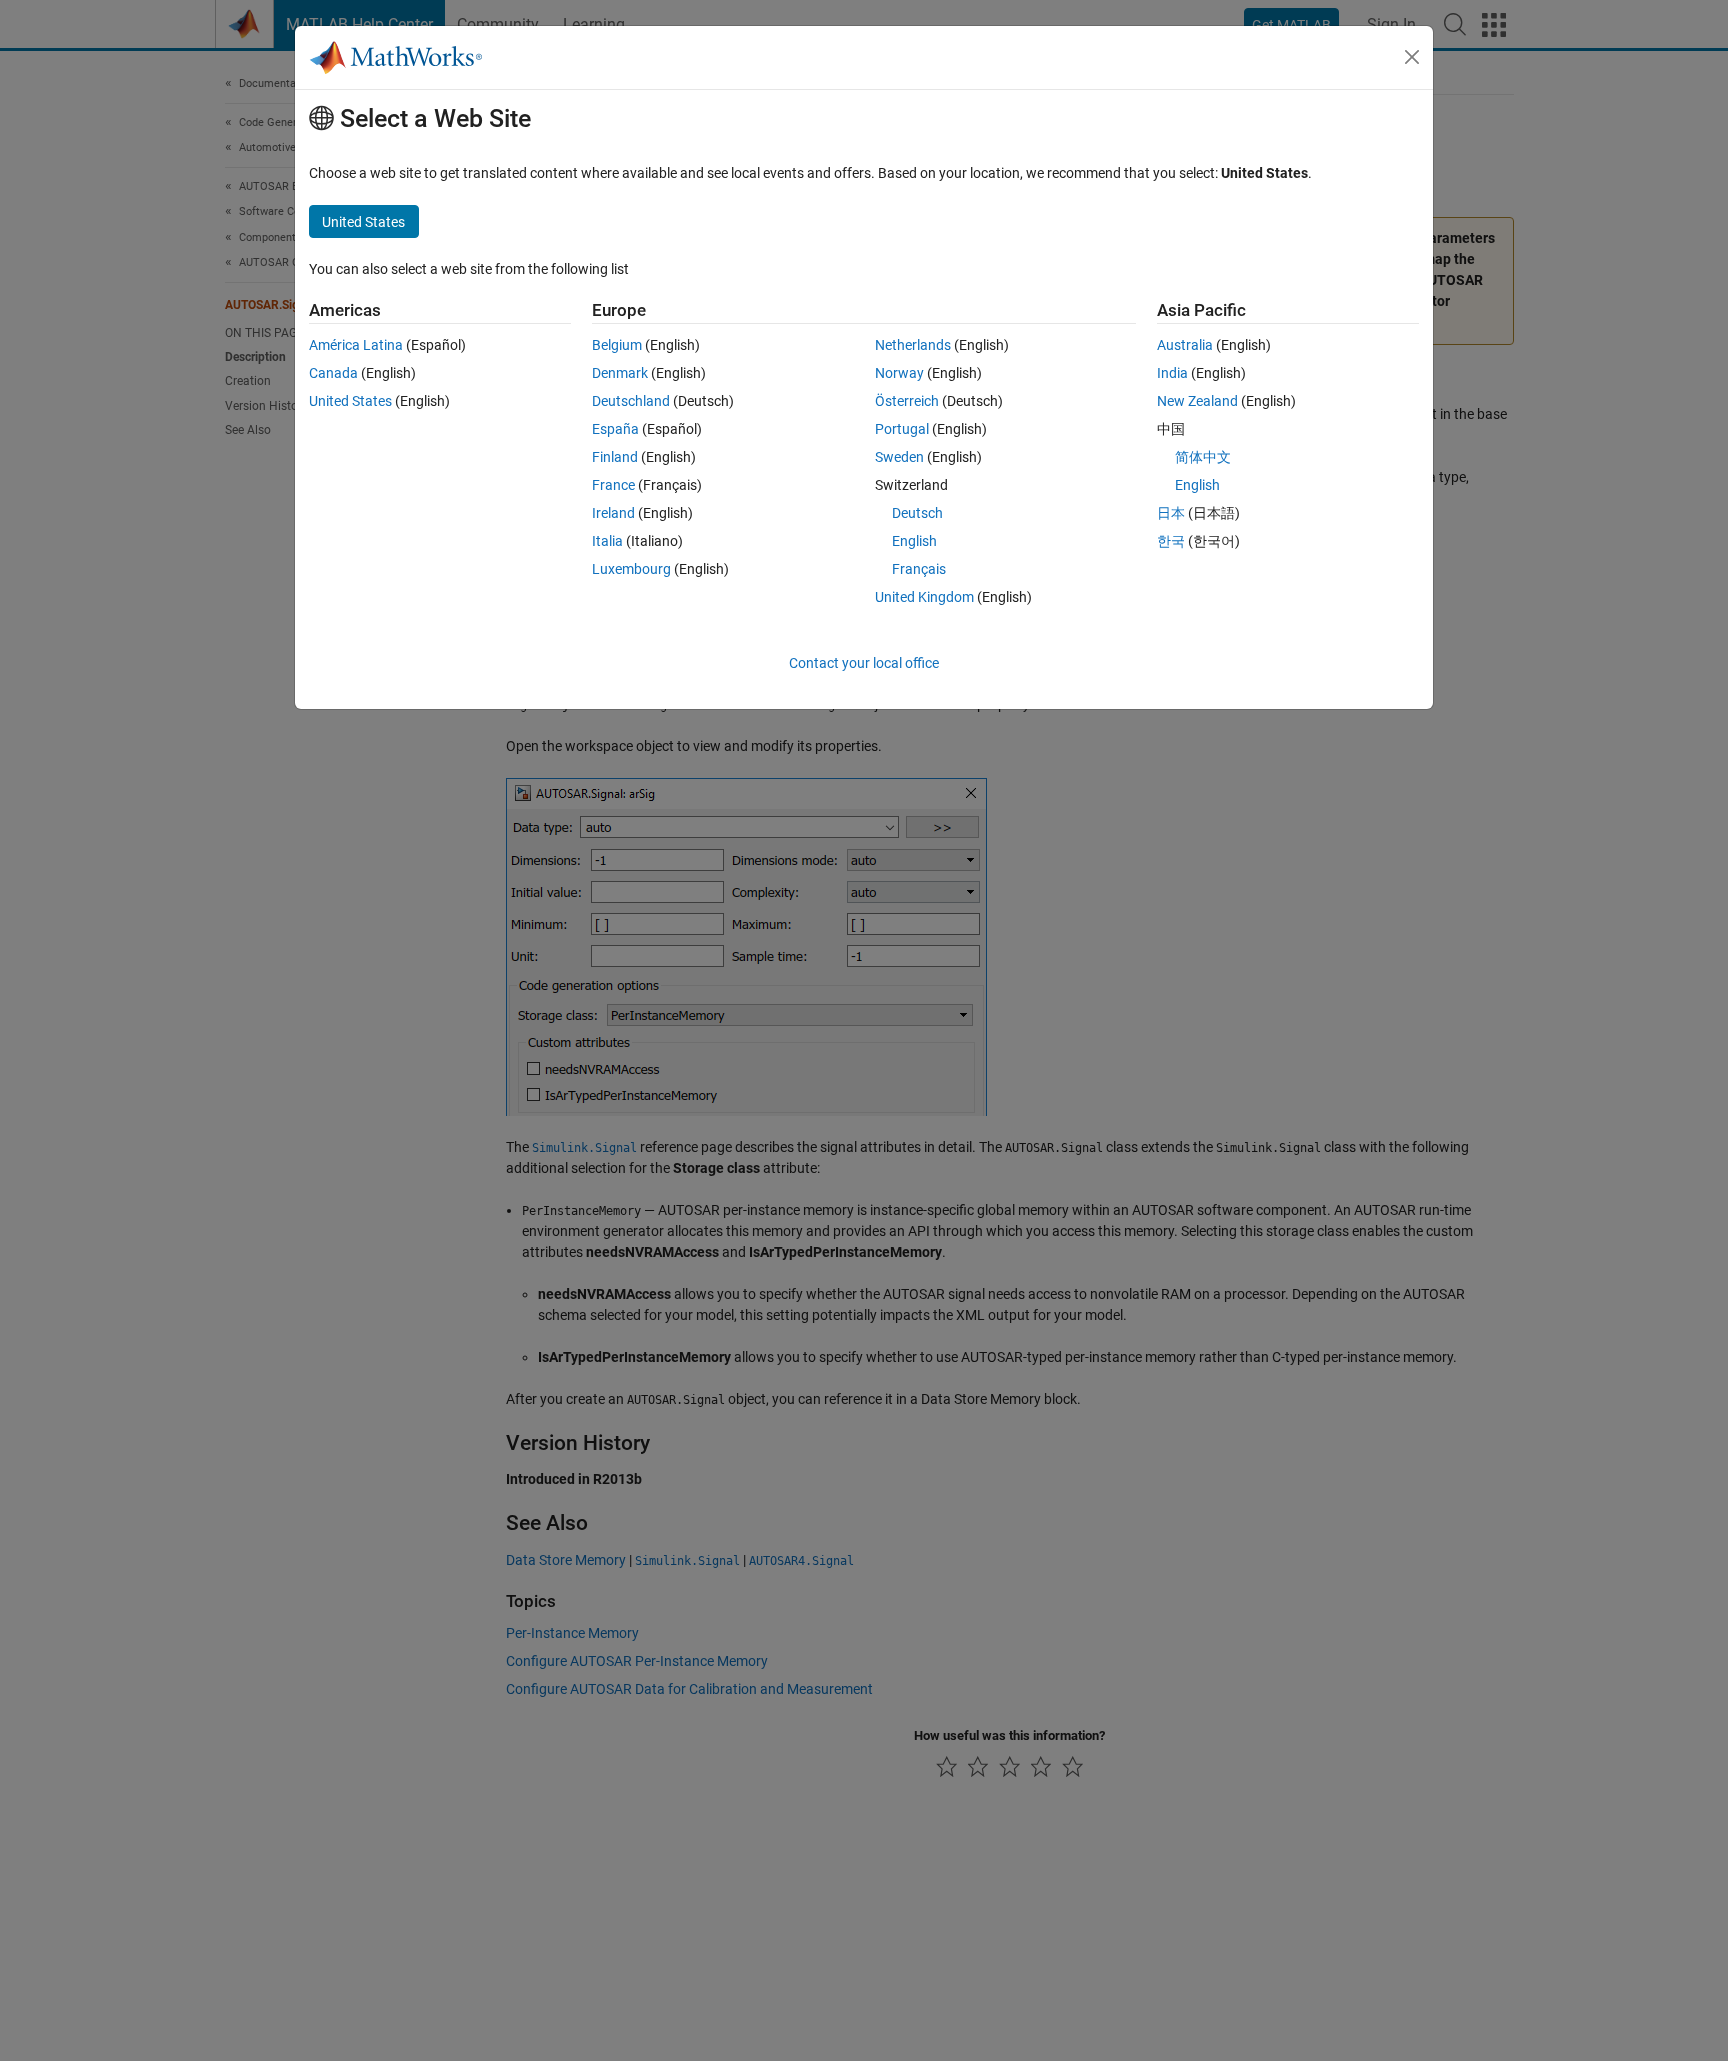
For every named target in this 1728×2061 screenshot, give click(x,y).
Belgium (617, 345)
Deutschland (631, 401)
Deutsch (917, 513)
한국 (1171, 541)
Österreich (907, 401)
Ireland (613, 513)
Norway (899, 373)
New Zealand (1197, 401)
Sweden (899, 457)
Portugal (902, 429)
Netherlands (913, 345)
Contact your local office (864, 663)
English (914, 541)
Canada (333, 373)
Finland (615, 457)
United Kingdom (924, 597)
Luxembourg (631, 569)
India (1172, 373)
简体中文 (1203, 457)
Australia (1185, 345)
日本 (1171, 513)
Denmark (620, 373)
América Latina (356, 345)
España (615, 429)
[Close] (1412, 57)
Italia (607, 541)
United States (350, 401)
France (613, 485)
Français (919, 569)
